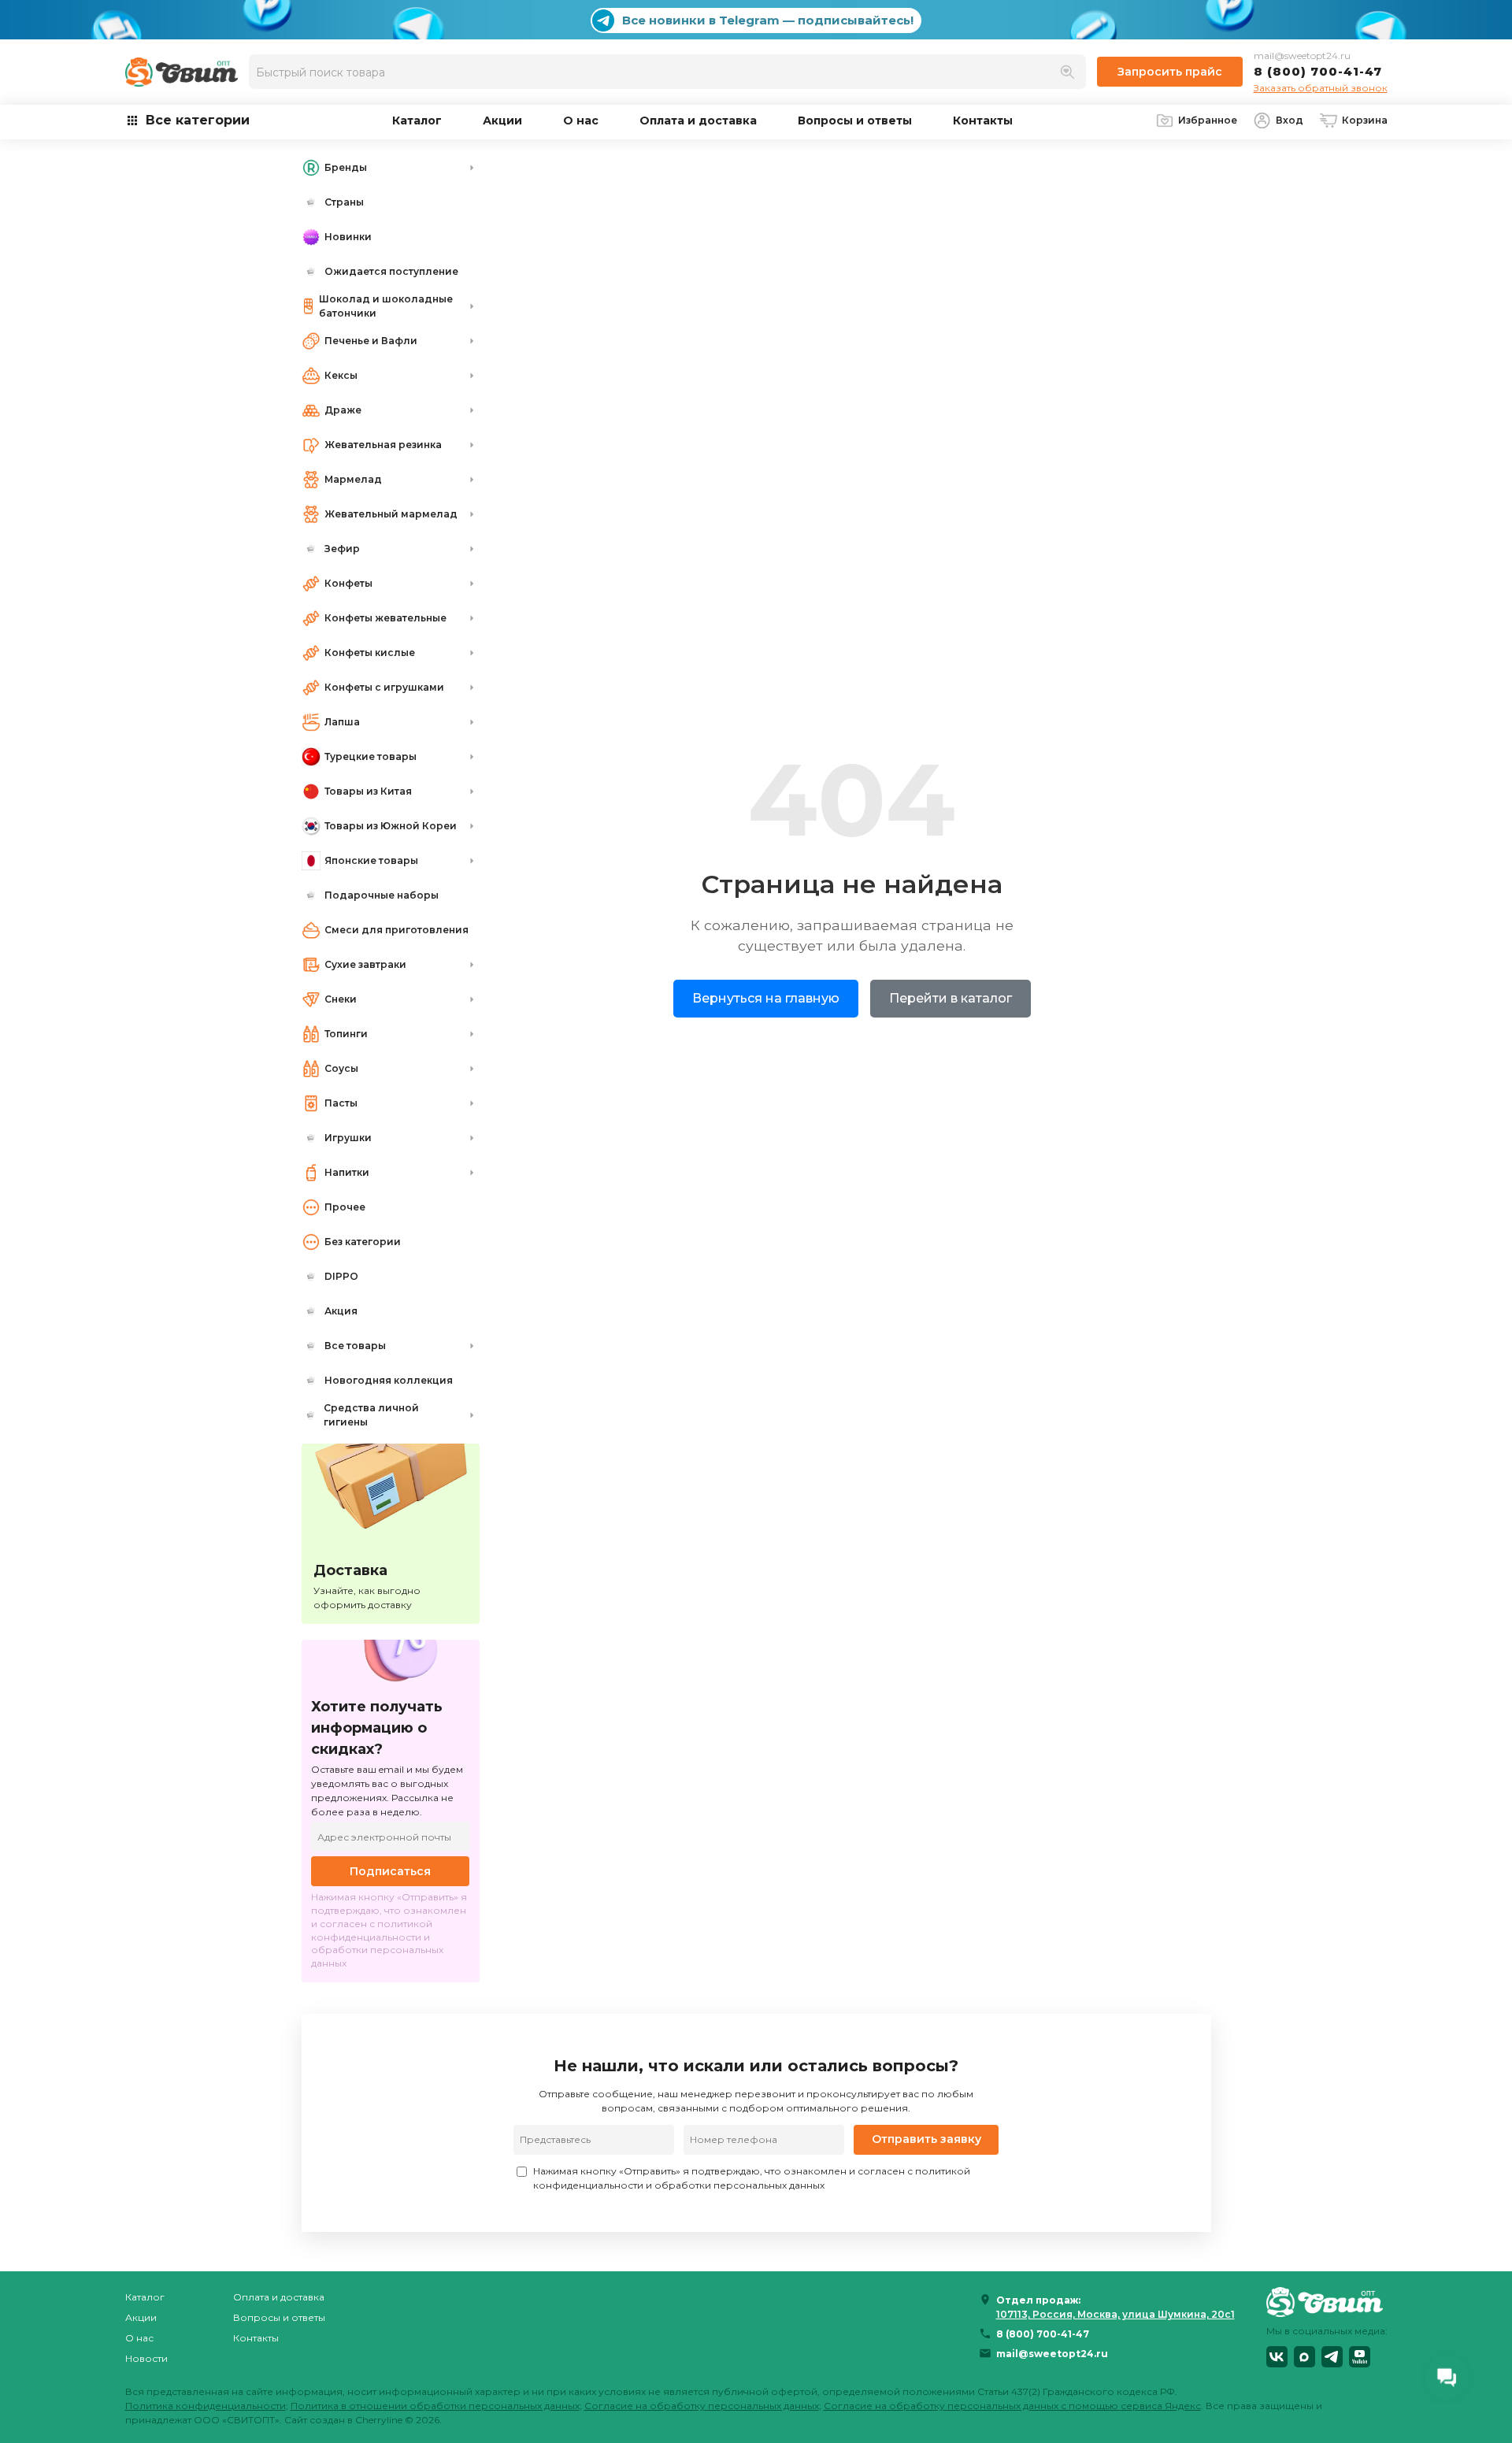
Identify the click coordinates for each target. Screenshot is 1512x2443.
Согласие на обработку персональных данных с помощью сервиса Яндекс (1012, 2406)
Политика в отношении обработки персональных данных (435, 2406)
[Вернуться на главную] (1327, 2302)
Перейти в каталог (951, 998)
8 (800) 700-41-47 (1318, 71)
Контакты (983, 120)
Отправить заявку (926, 2139)
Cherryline (379, 2420)
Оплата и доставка (698, 120)
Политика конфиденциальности (206, 2406)
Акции (502, 120)
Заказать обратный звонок (1321, 88)
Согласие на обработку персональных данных (702, 2406)
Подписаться (390, 1871)
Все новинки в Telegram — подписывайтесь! (768, 20)
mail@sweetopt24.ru (1302, 56)
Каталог (417, 120)
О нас (581, 120)
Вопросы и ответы (855, 120)
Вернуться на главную (766, 998)
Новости (146, 2358)
